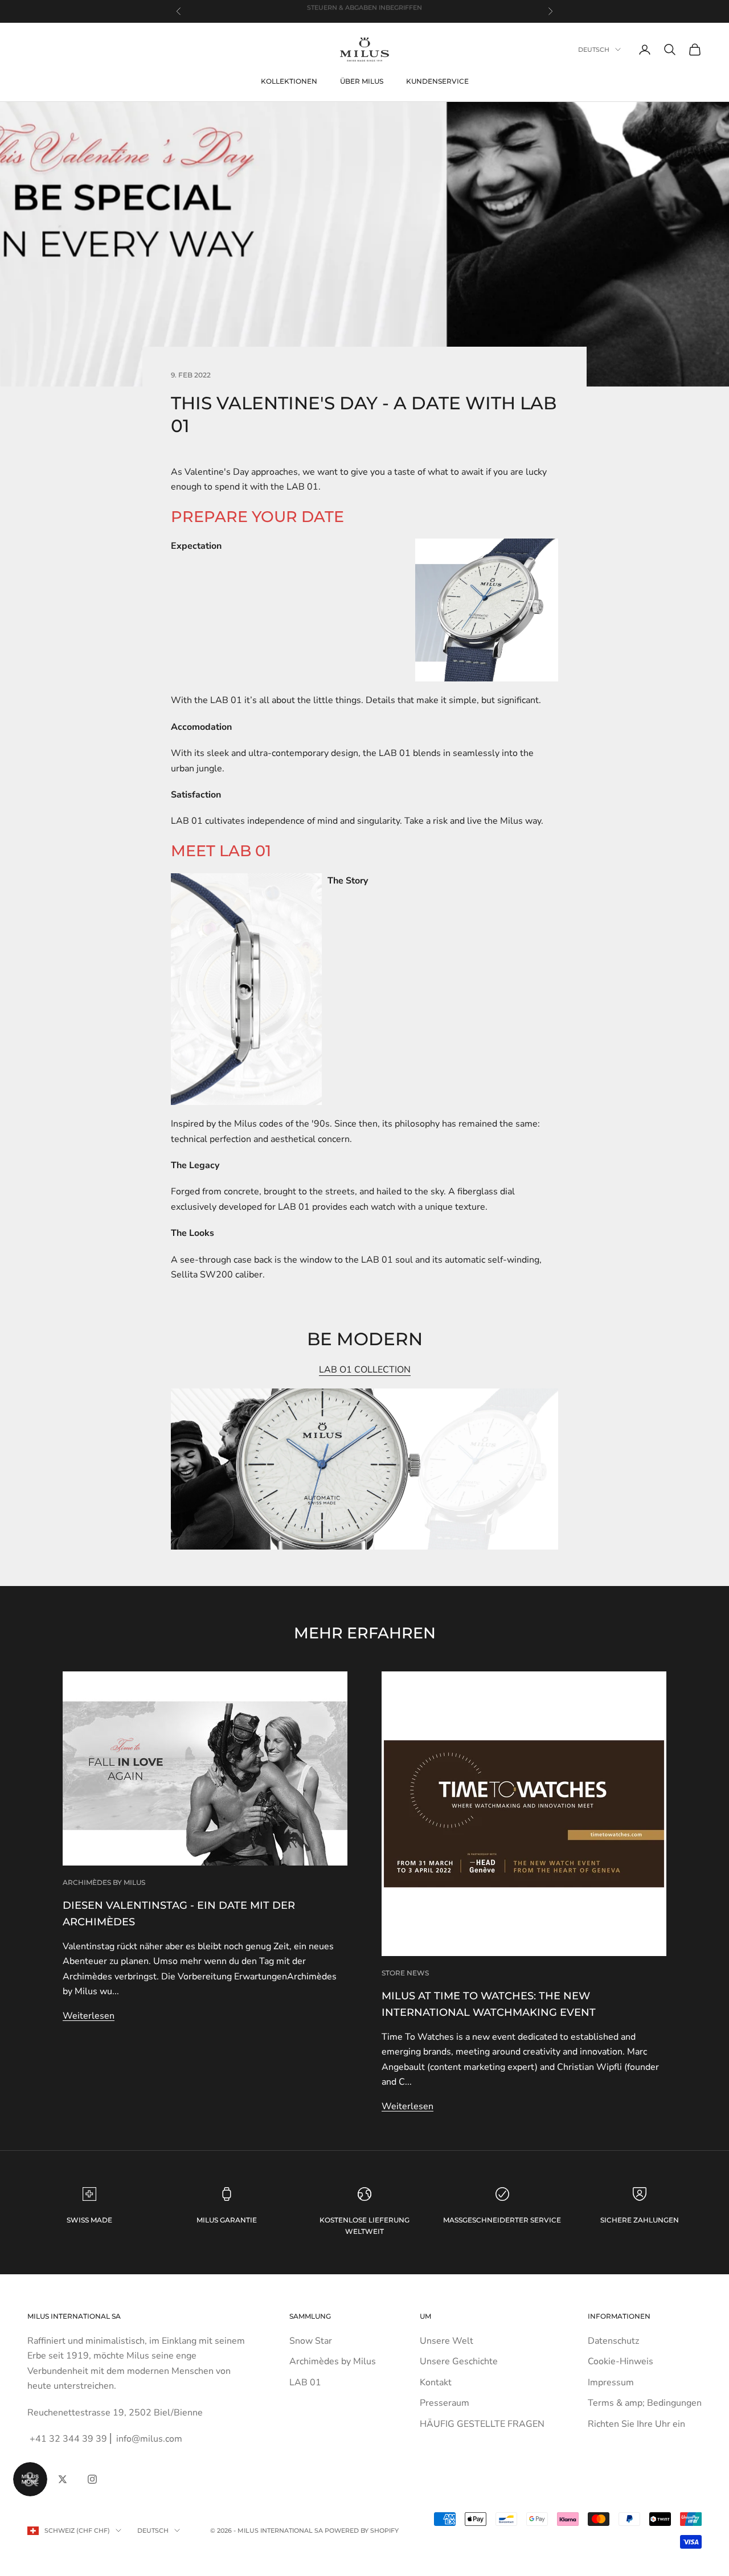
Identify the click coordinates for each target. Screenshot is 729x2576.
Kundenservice (437, 81)
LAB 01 (305, 2382)
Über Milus (362, 81)
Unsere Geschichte (459, 2361)
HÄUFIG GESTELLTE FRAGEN (482, 2424)
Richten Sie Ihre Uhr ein (636, 2424)
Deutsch (594, 50)
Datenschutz (613, 2341)
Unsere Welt (447, 2341)
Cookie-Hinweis (621, 2361)
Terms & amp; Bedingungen (645, 2403)
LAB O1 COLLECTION (365, 1370)
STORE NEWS (405, 1973)
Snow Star (311, 2341)
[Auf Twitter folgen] (63, 2479)
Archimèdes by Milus (104, 1882)
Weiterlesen (89, 2016)
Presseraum (445, 2403)
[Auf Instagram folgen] (92, 2479)
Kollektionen (289, 81)
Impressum (611, 2382)
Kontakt (436, 2382)
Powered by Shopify (362, 2530)
